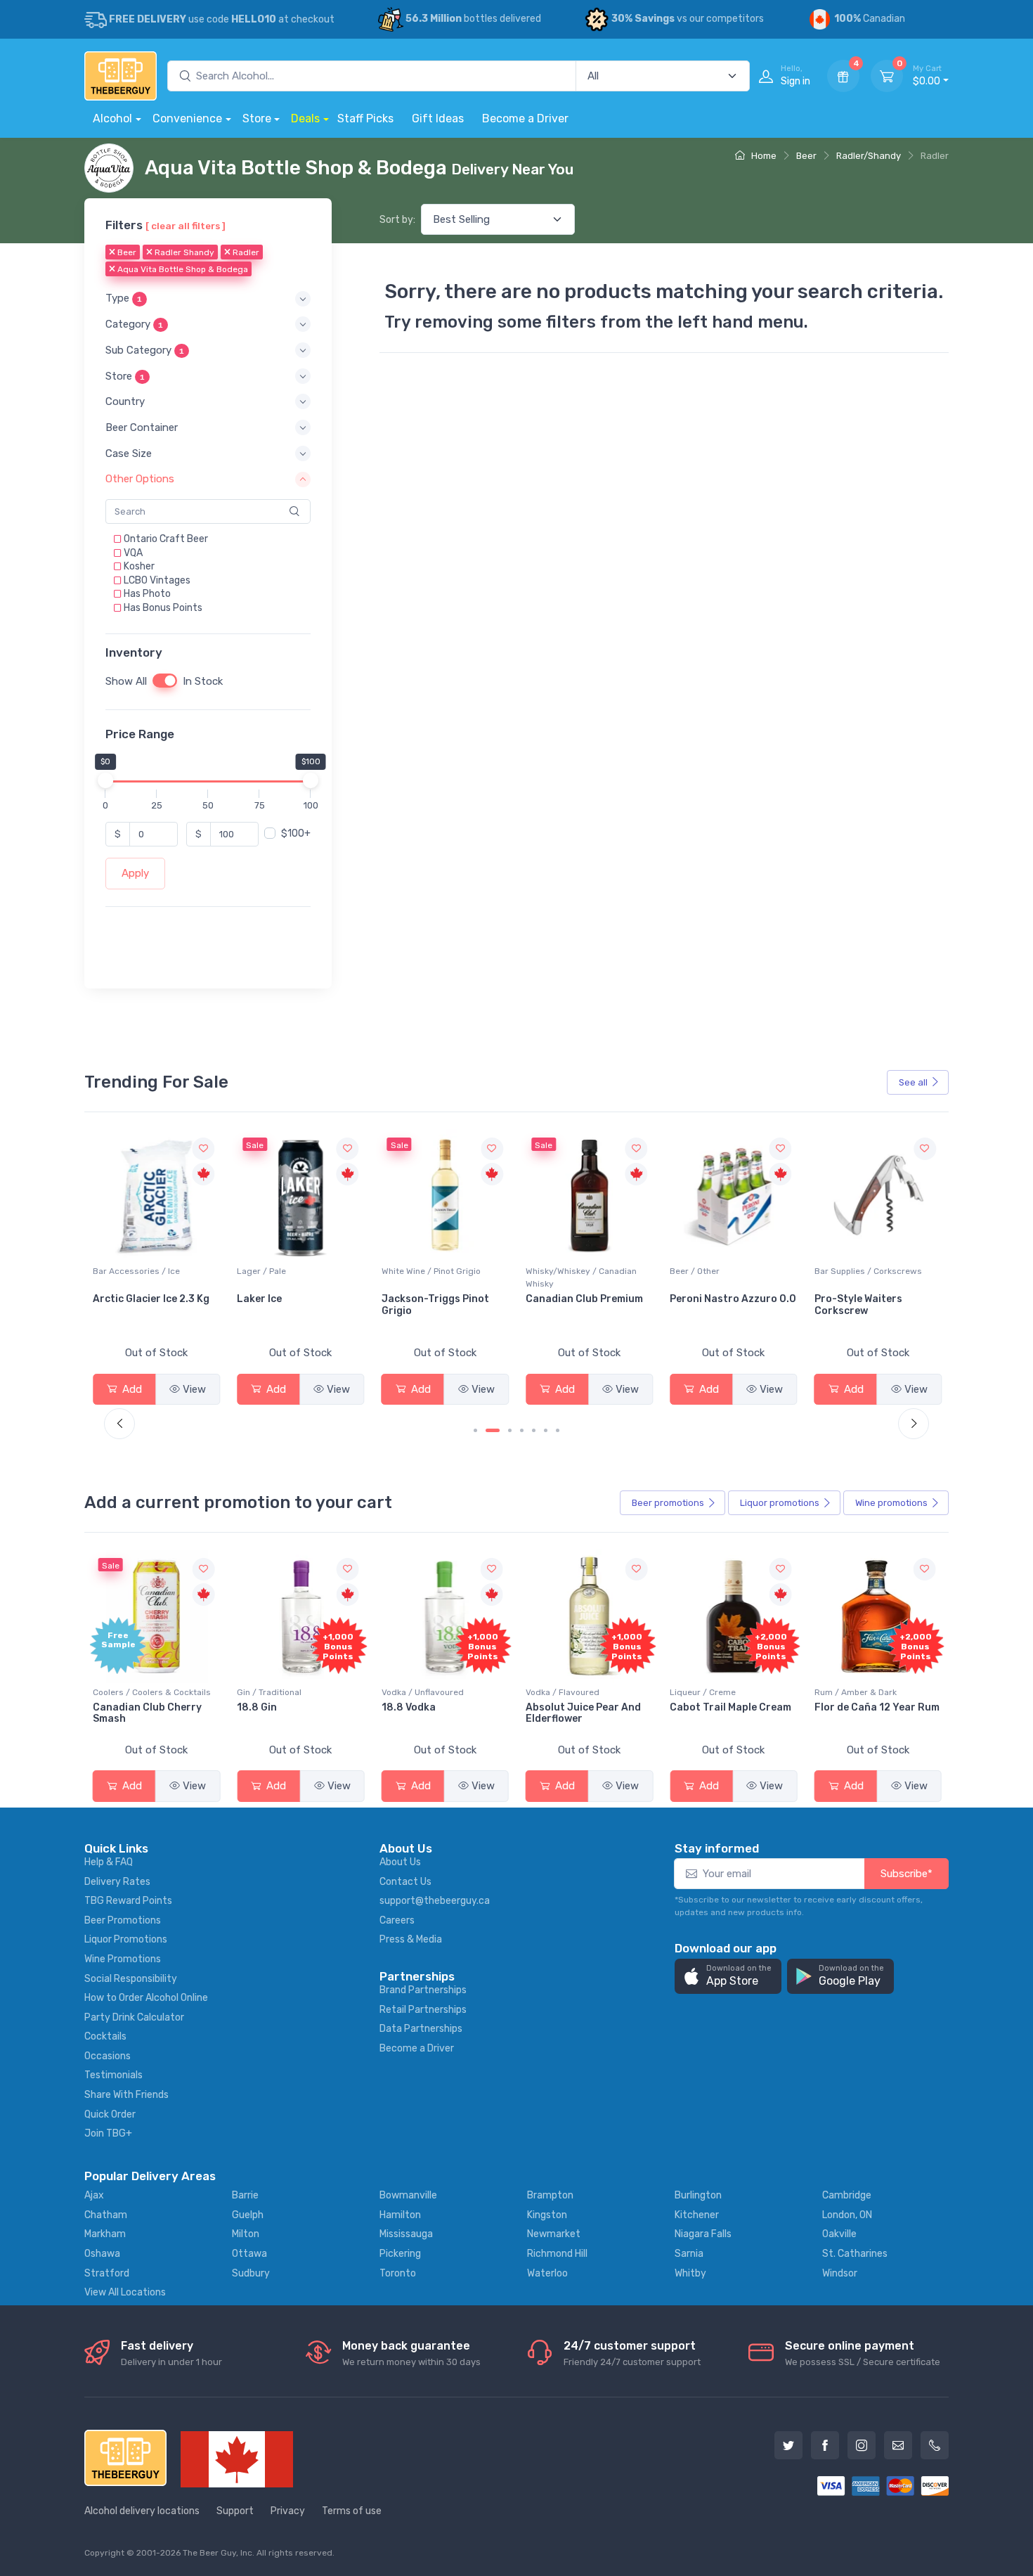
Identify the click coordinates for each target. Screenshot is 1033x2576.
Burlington (698, 2195)
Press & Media (411, 1939)
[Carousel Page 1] (475, 1430)
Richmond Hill (557, 2254)
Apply (135, 873)
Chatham (106, 2215)
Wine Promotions (123, 1959)
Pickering (400, 2254)
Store (257, 118)
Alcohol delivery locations (142, 2511)
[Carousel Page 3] (510, 1430)
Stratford (107, 2273)
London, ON (847, 2215)
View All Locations (125, 2292)
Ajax (94, 2195)
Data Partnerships (421, 2029)
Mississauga (406, 2234)
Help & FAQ (109, 1862)
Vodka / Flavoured (563, 1692)
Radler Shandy (183, 252)
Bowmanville (408, 2195)
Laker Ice (115, 1299)
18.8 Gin (257, 1707)
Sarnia (689, 2254)
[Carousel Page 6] (546, 1430)
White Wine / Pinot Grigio (286, 1271)
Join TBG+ (108, 2133)
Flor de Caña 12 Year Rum (877, 1707)
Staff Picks (365, 118)
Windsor (840, 2273)
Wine (891, 1503)
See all (913, 1082)
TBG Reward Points (128, 1901)
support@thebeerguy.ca (435, 1901)
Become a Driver (525, 118)
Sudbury (251, 2273)
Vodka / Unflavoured (423, 1692)
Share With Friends (126, 2095)
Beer (806, 156)
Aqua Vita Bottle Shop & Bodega (182, 269)
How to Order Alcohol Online (146, 1998)
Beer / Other (551, 1271)
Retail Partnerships (423, 2010)
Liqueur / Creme (703, 1692)
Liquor (780, 1503)
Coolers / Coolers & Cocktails (152, 1692)
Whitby (690, 2273)
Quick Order (110, 2114)
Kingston (547, 2215)
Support (235, 2511)
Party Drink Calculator (134, 2017)
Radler (245, 252)
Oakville (839, 2234)
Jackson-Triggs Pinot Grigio (291, 1305)
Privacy (288, 2511)
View (194, 1389)
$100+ (296, 833)
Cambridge (847, 2195)
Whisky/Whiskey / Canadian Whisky (437, 1277)
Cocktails (105, 2036)
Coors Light (844, 1299)
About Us (400, 1862)
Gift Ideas (438, 118)
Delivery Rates (117, 1882)
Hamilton (400, 2215)
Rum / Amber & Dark (856, 1692)
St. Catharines (855, 2254)
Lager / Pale (117, 1271)
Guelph (248, 2215)
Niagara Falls (703, 2234)
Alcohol (112, 118)
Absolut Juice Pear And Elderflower (583, 1713)
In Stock (203, 681)
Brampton (550, 2195)
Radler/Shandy (869, 156)
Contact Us (405, 1882)
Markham (105, 2234)
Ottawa (249, 2254)
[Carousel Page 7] (558, 1430)
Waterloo (547, 2273)
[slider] (105, 780)
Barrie (245, 2195)
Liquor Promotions (126, 1939)
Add (131, 1389)
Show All (126, 681)
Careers (397, 1920)
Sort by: (397, 220)
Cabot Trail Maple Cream (730, 1707)
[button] (208, 298)
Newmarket (554, 2234)
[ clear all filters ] (186, 226)
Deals (305, 118)
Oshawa (102, 2254)
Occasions (108, 2056)
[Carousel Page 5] (534, 1430)
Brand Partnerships (423, 1990)
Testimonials (113, 2075)
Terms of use (352, 2511)
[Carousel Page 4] (522, 1430)
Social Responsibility (131, 1979)
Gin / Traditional (269, 1692)
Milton (246, 2234)
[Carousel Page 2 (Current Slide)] (493, 1430)
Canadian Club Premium (440, 1299)
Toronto (398, 2273)
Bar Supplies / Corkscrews (723, 1271)
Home (763, 156)
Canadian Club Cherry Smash (147, 1713)
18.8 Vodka (409, 1707)
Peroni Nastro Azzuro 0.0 (589, 1299)
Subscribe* (907, 1874)
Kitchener (697, 2215)
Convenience (187, 118)
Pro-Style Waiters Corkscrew (714, 1305)
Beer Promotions (123, 1920)
